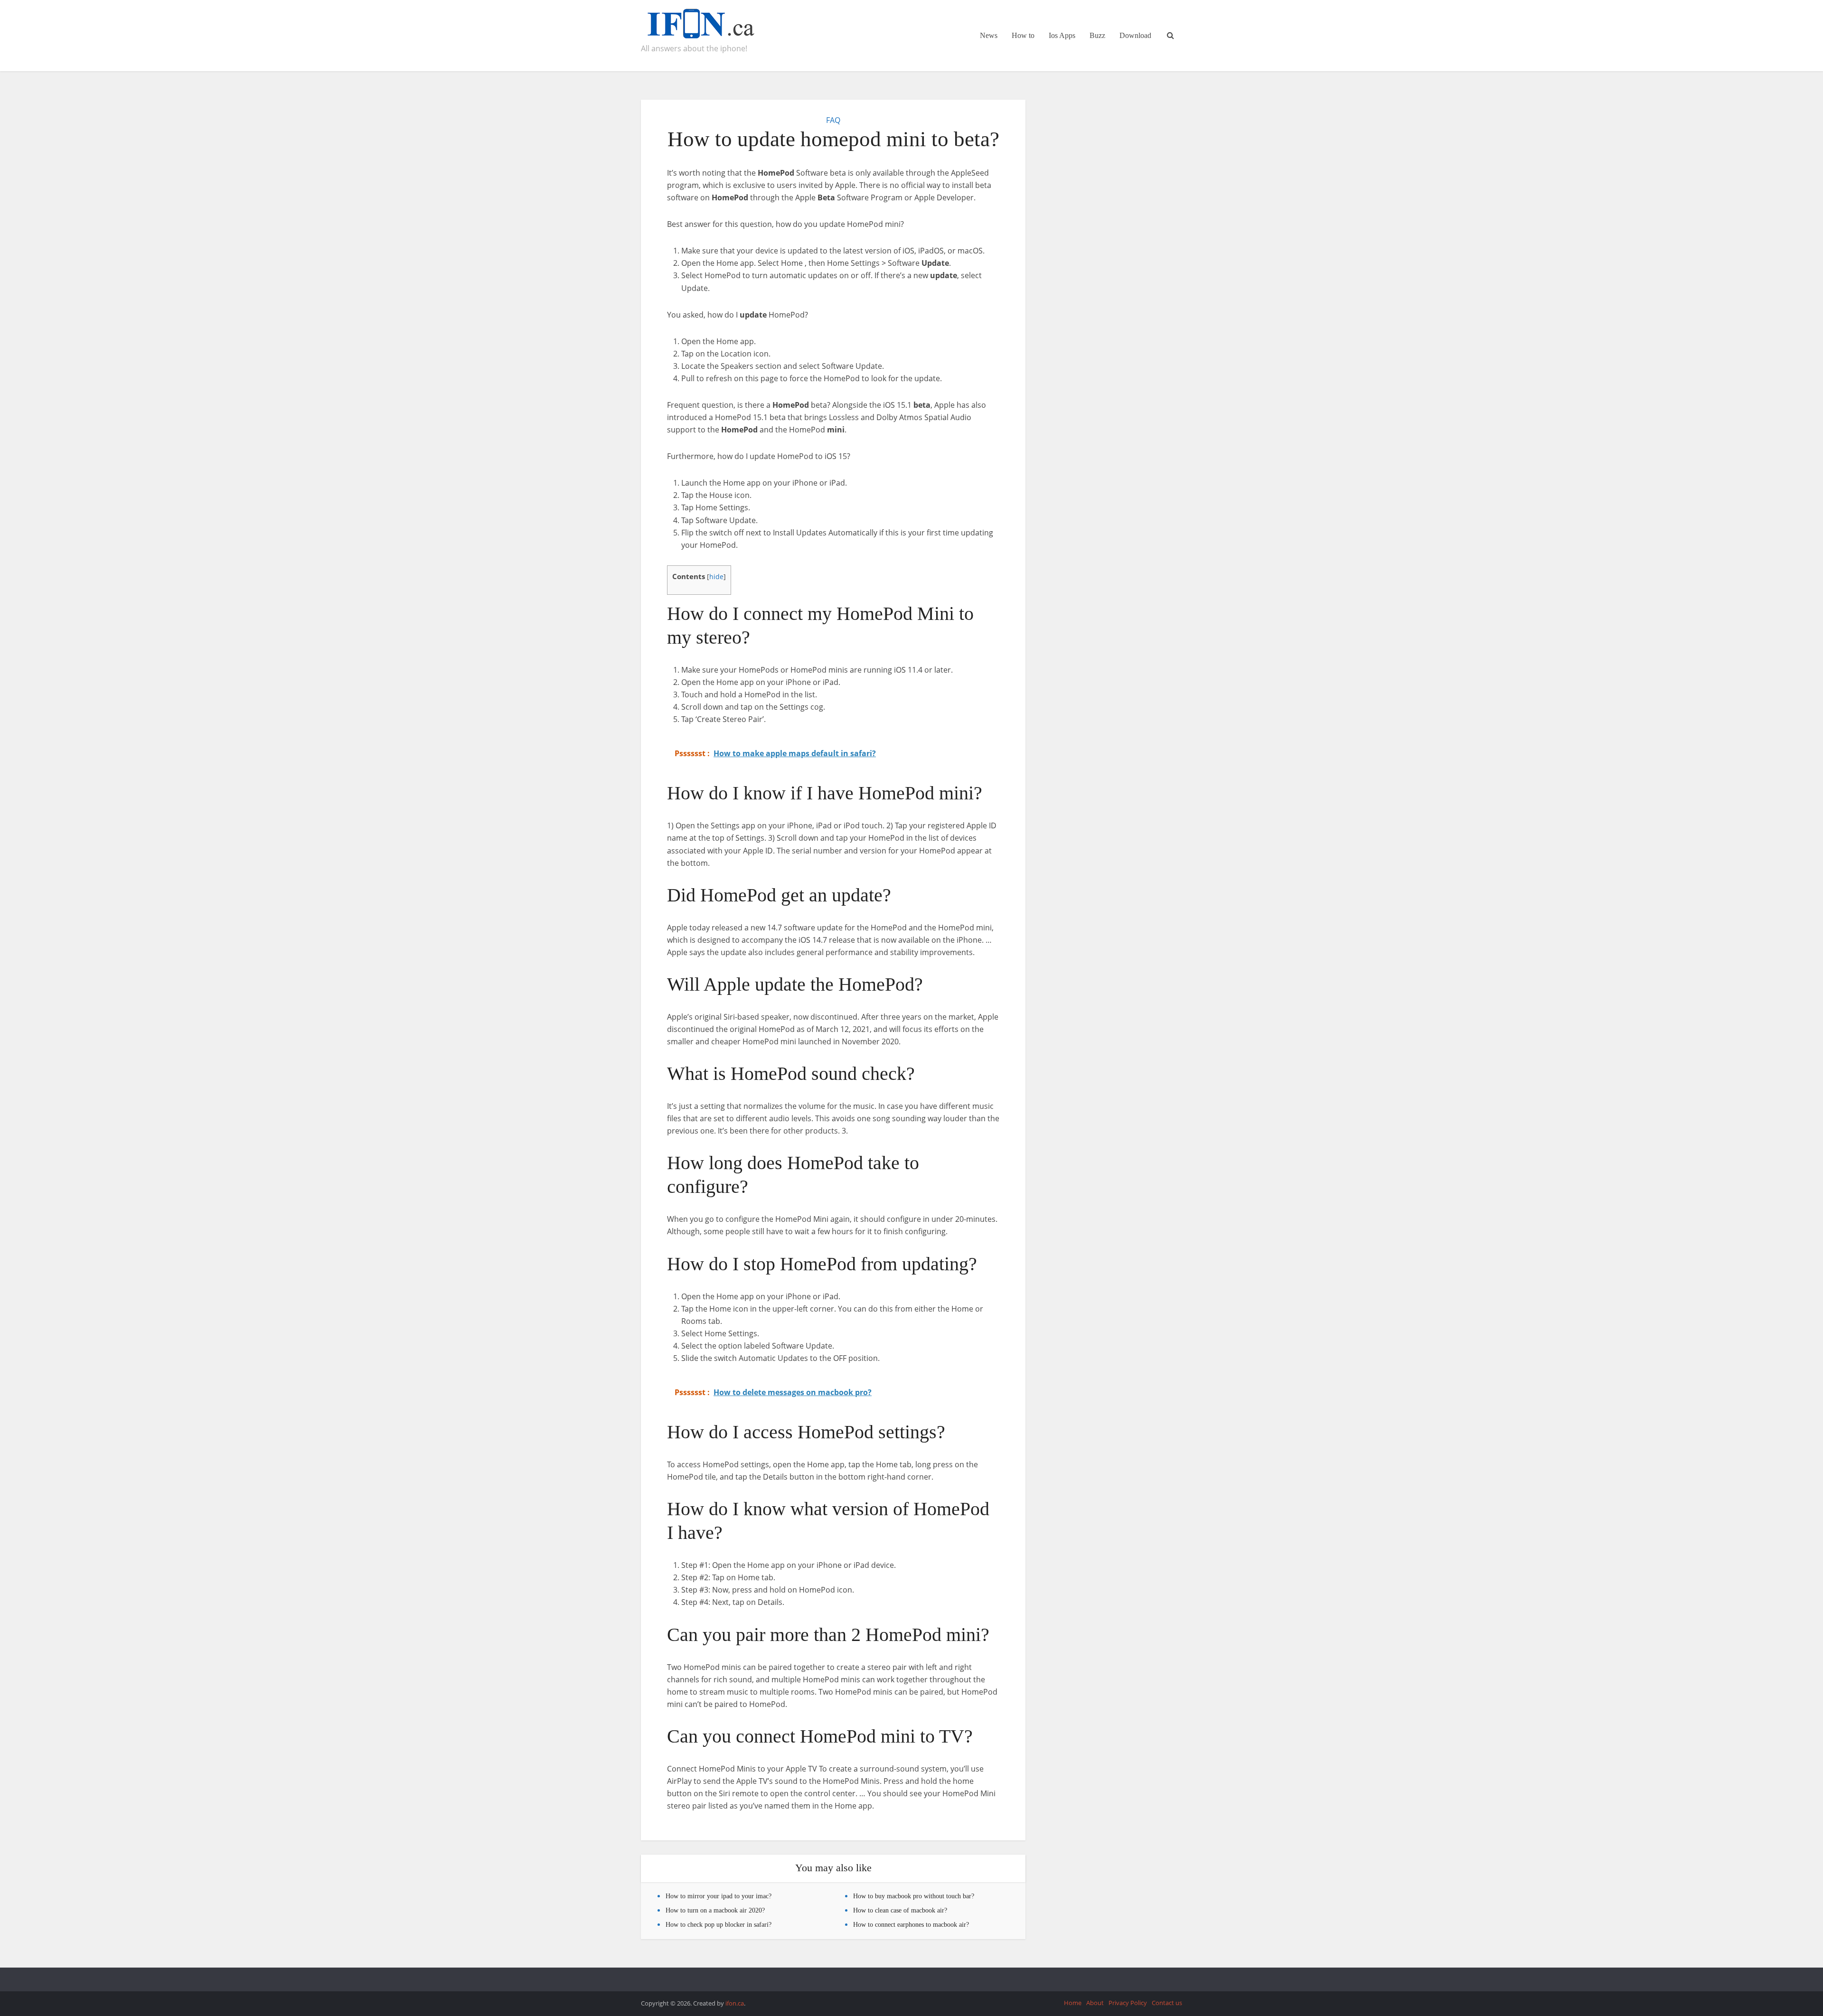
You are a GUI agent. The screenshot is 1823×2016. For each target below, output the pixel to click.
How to (1023, 35)
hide (716, 577)
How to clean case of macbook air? (900, 1910)
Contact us (1167, 2003)
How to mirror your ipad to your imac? (719, 1896)
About (1095, 2003)
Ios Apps (1062, 35)
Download (1135, 35)
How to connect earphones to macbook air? (911, 1925)
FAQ (833, 120)
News (989, 35)
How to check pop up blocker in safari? (719, 1925)
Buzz (1097, 35)
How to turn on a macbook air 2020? (715, 1910)
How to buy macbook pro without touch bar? (914, 1896)
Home (1073, 2003)
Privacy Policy (1128, 2003)
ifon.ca (735, 2003)
